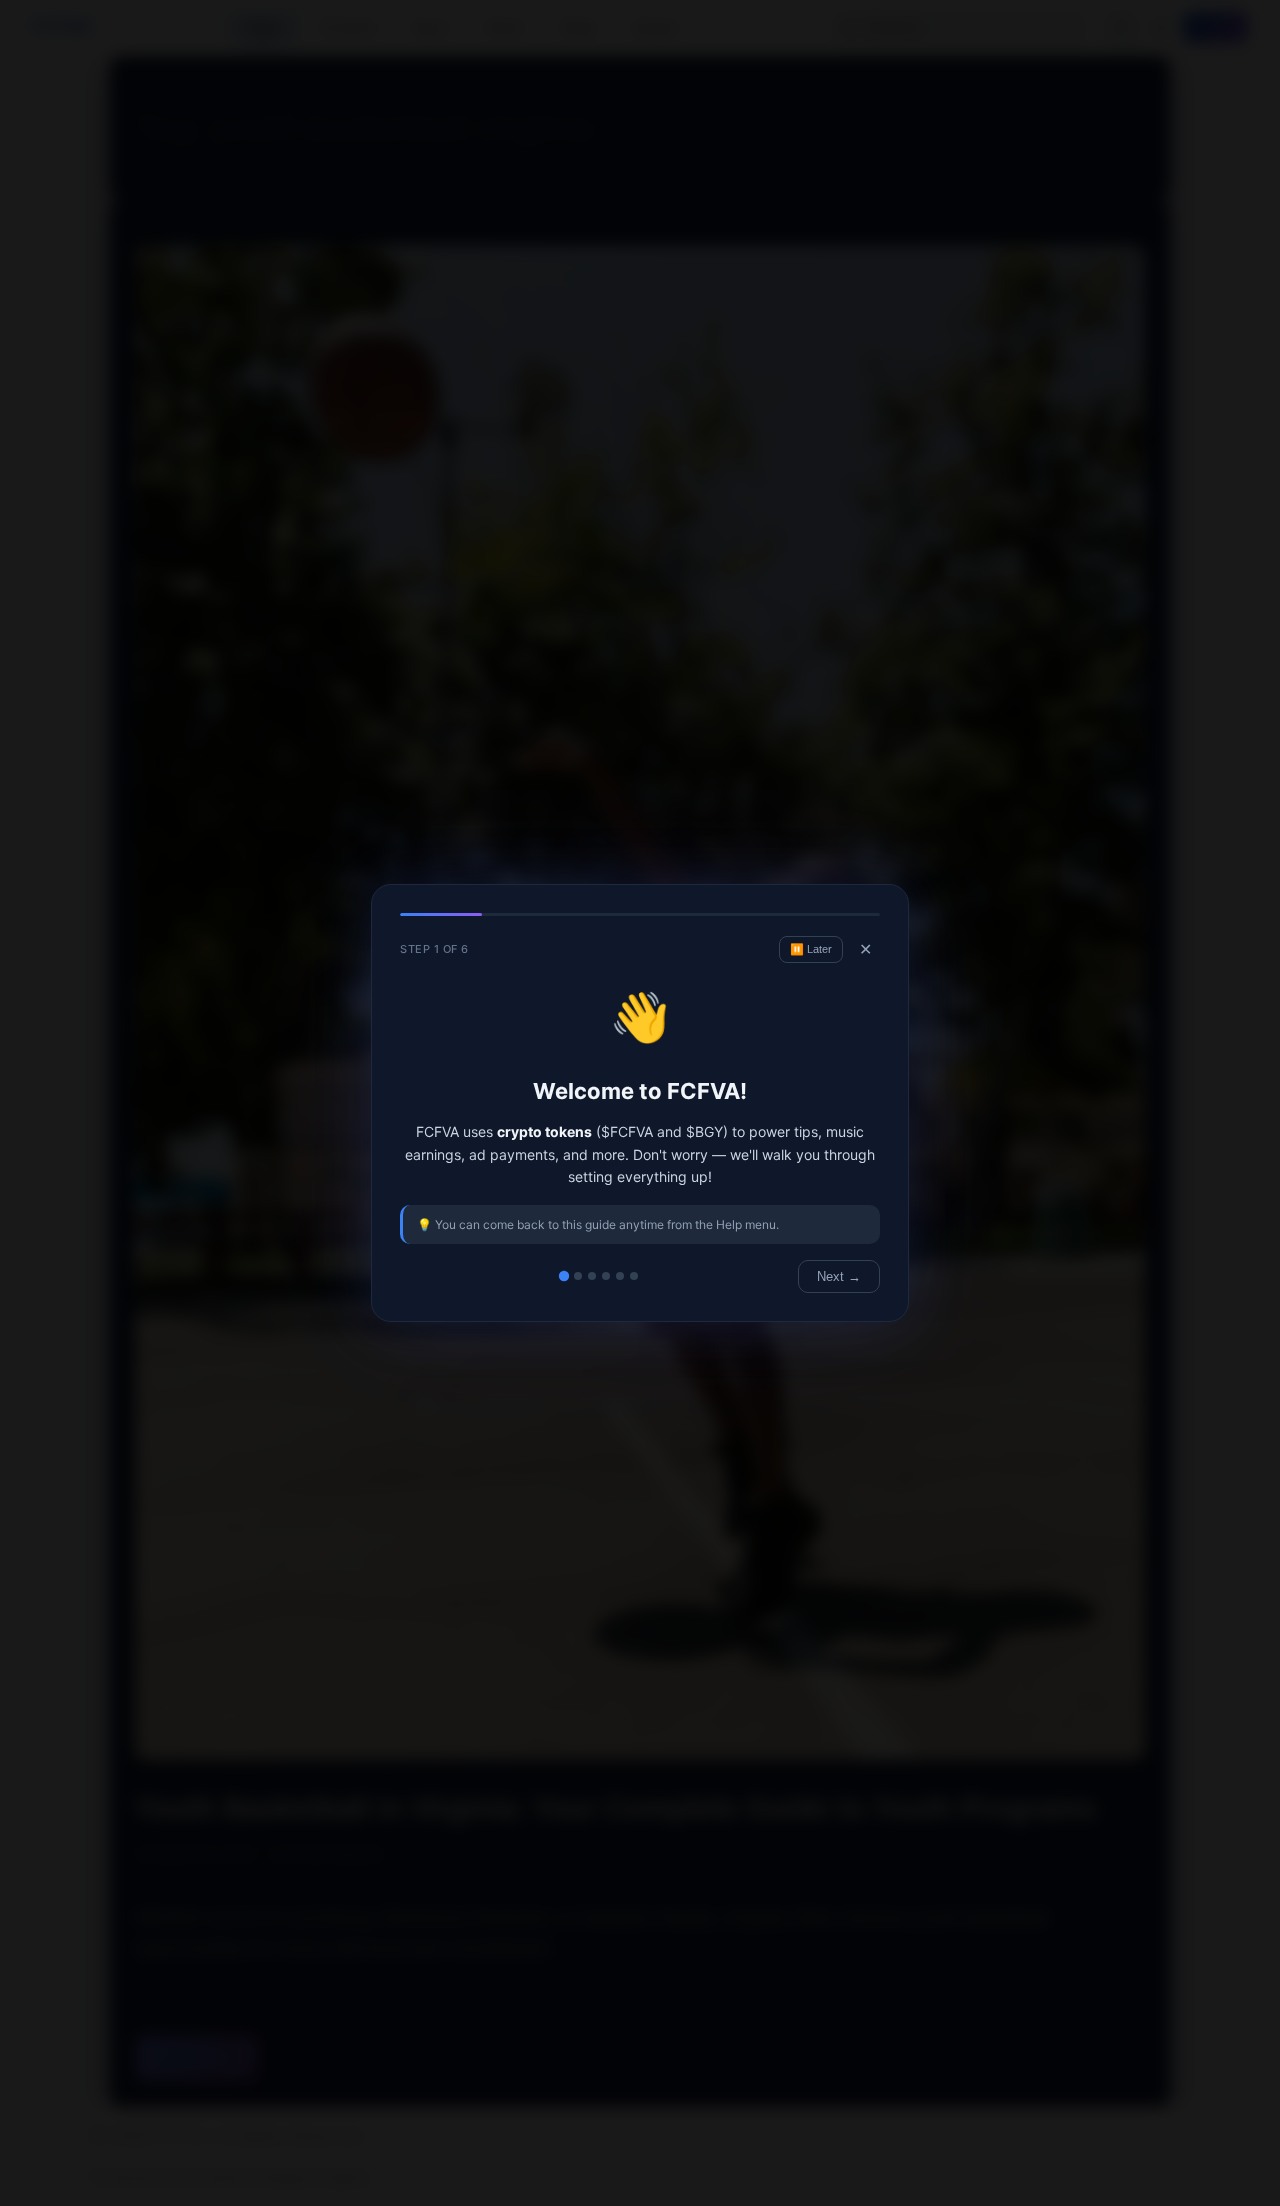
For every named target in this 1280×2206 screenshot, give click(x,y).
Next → (839, 1276)
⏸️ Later (811, 949)
